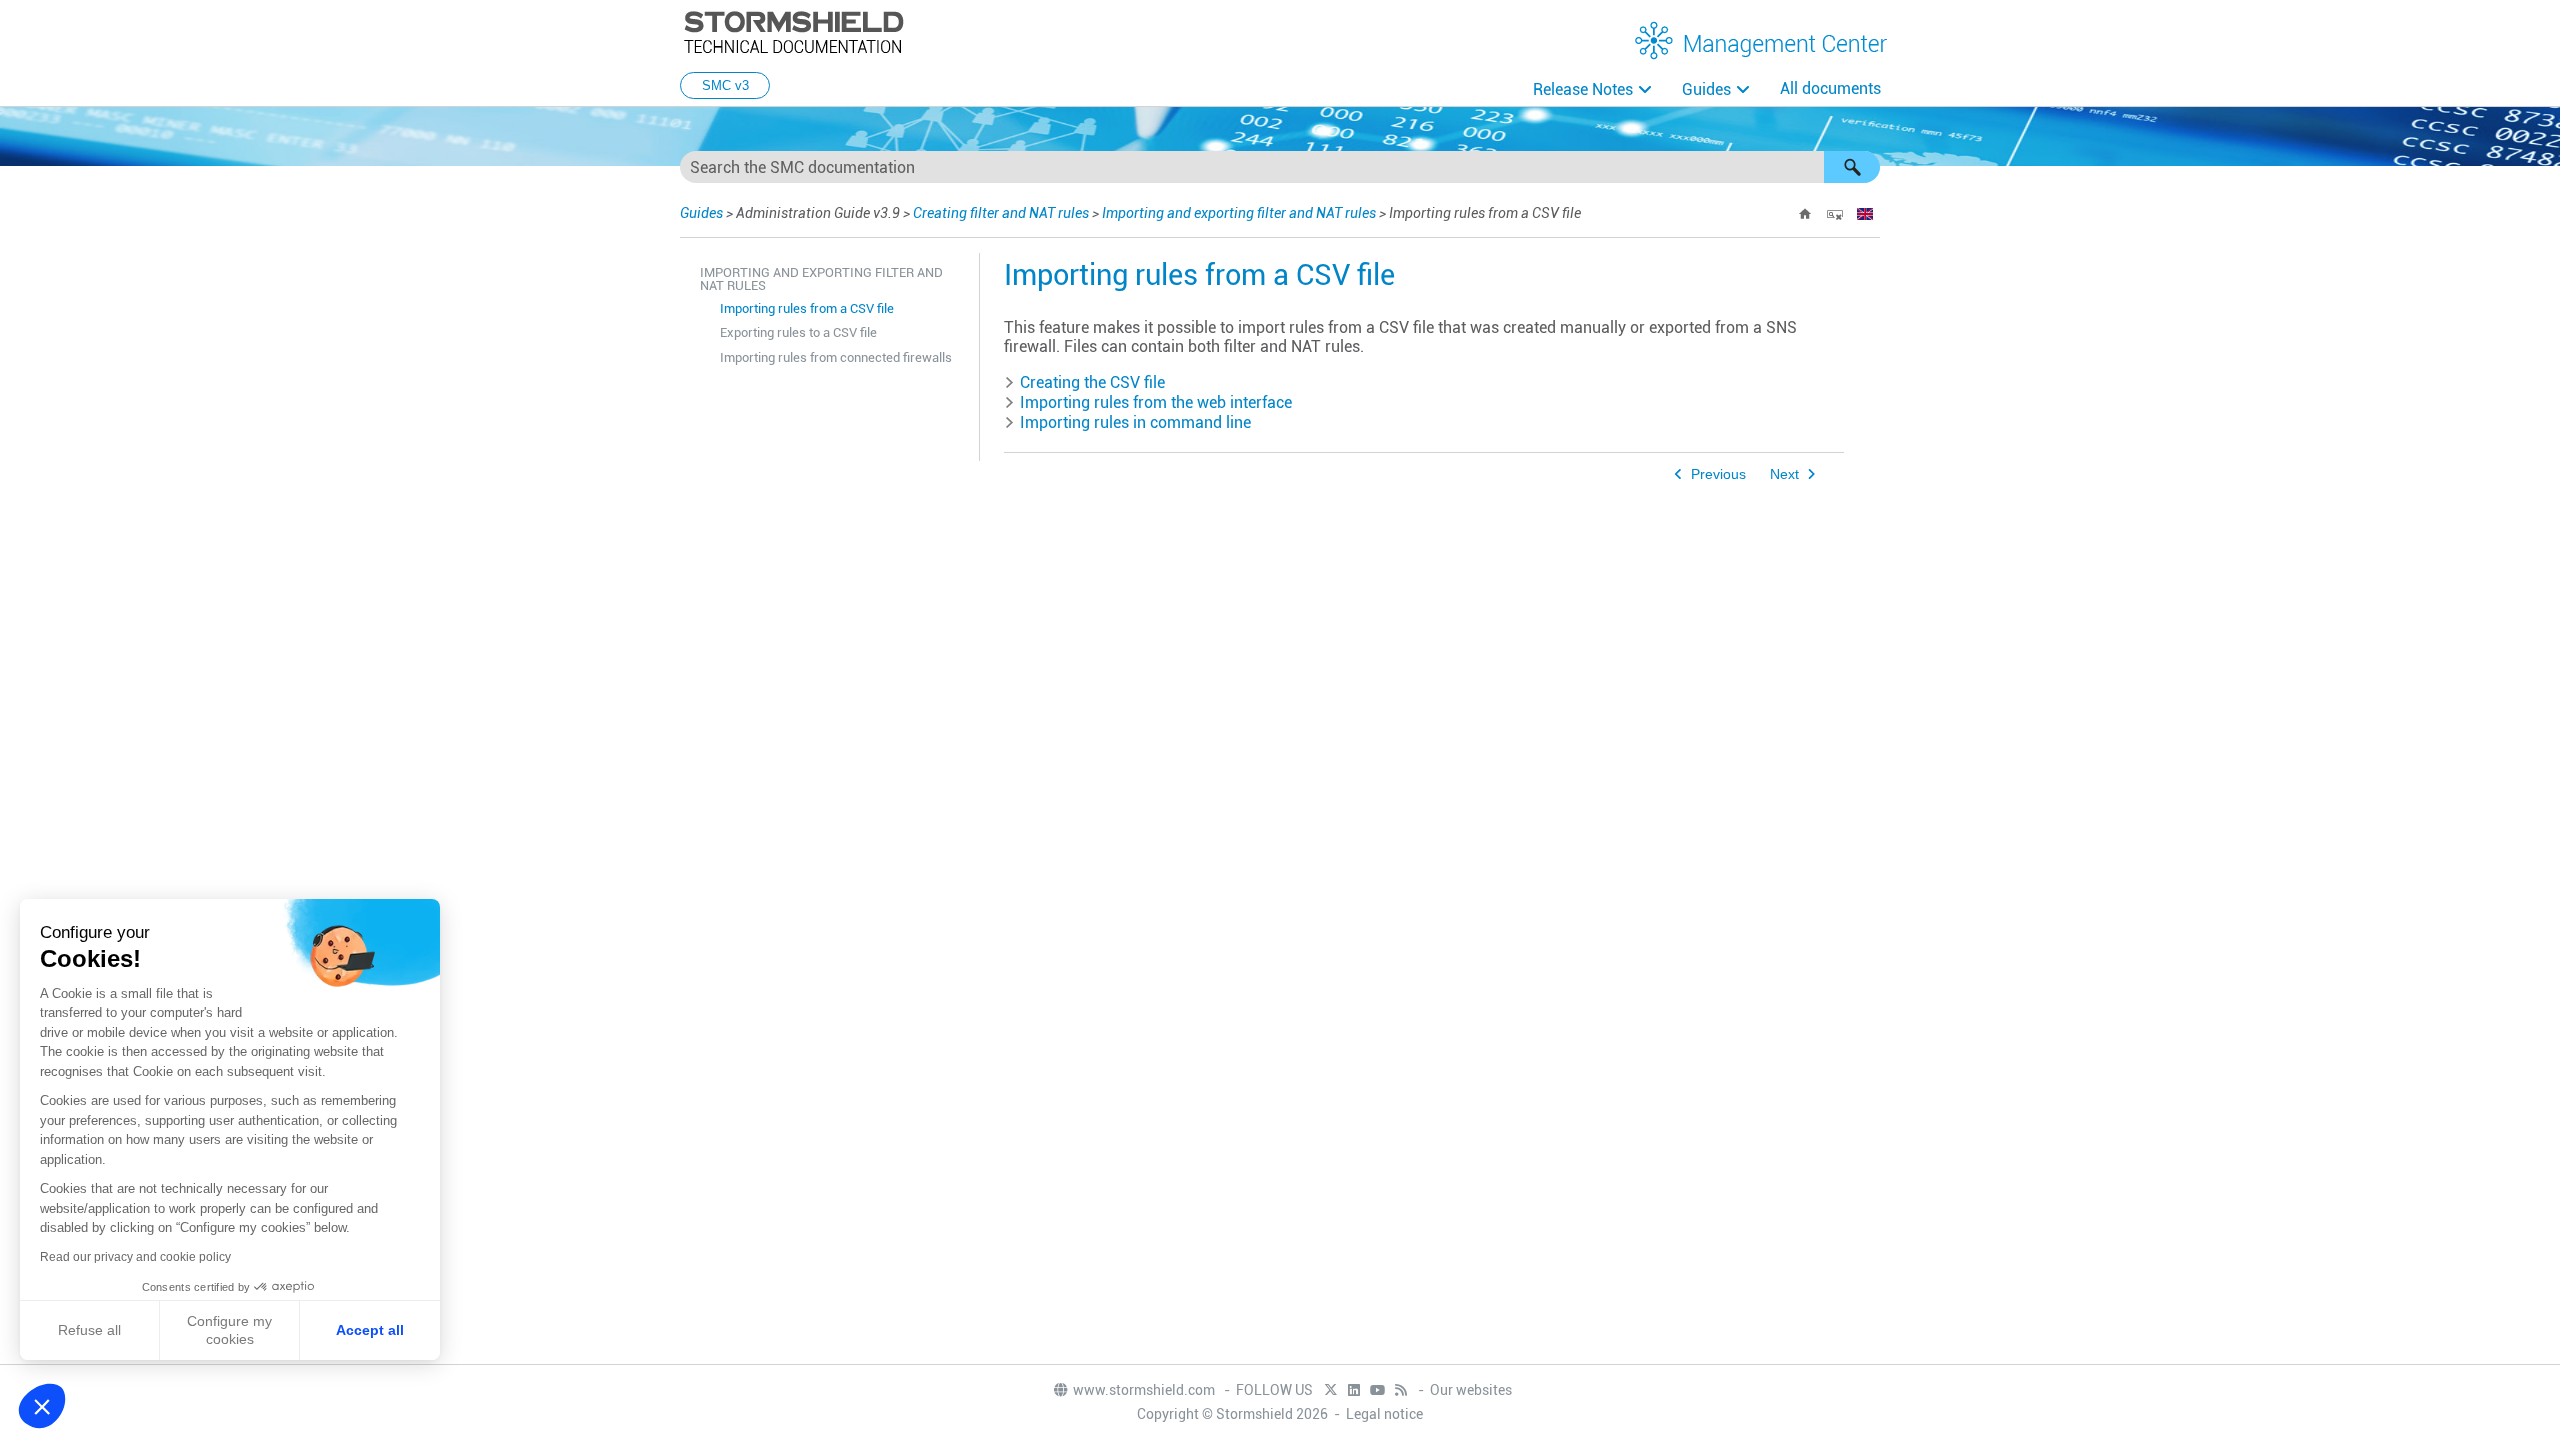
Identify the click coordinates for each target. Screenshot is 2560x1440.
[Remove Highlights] (1835, 214)
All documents (1830, 88)
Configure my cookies (229, 1330)
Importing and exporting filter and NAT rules (1239, 213)
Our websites (1471, 1390)
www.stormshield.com (1145, 1390)
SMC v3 (725, 85)
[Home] (1805, 214)
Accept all (370, 1330)
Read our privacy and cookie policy (135, 1257)
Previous (1718, 474)
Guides (1706, 89)
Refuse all (89, 1330)
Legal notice (1384, 1414)
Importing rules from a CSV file (807, 308)
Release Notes (1583, 89)
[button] (1852, 167)
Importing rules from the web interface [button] (1156, 402)
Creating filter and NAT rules (1001, 213)
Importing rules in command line (1135, 422)
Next (1784, 474)
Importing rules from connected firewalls (836, 357)
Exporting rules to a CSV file (798, 332)
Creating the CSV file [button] (1092, 382)
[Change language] (1865, 214)
